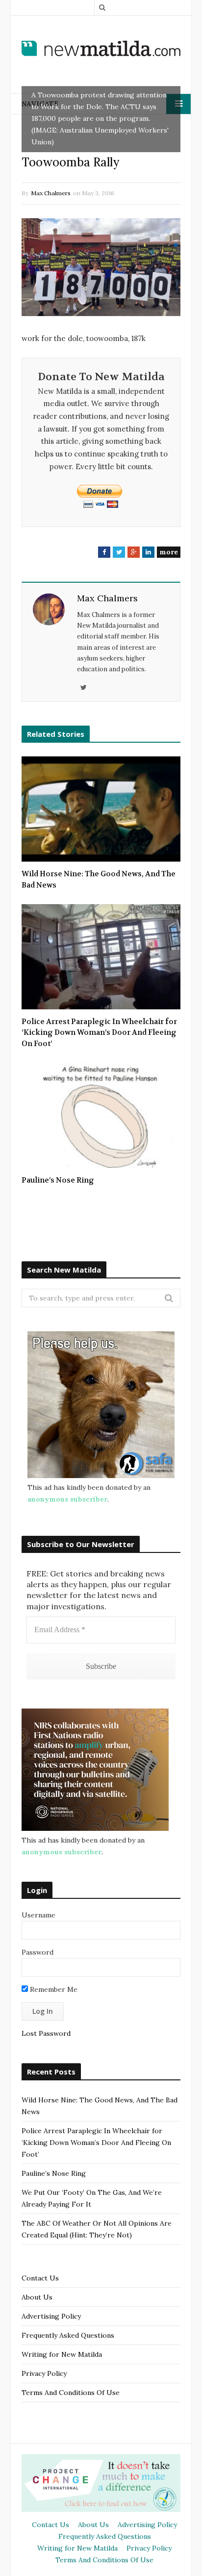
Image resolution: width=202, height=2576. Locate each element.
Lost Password (46, 2033)
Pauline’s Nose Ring (58, 1180)
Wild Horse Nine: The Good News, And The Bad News (99, 879)
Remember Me (53, 1989)
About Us (37, 2297)
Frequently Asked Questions (68, 2335)
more (169, 552)
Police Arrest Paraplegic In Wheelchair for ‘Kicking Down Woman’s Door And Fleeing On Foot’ (99, 1033)
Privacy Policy (44, 2373)
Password (38, 1952)
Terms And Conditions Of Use (71, 2393)
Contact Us (40, 2278)
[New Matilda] (101, 48)
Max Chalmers (51, 193)
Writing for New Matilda (62, 2354)
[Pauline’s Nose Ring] (101, 1115)
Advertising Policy (51, 2316)
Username (38, 1915)
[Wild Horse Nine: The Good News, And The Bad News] (101, 809)
